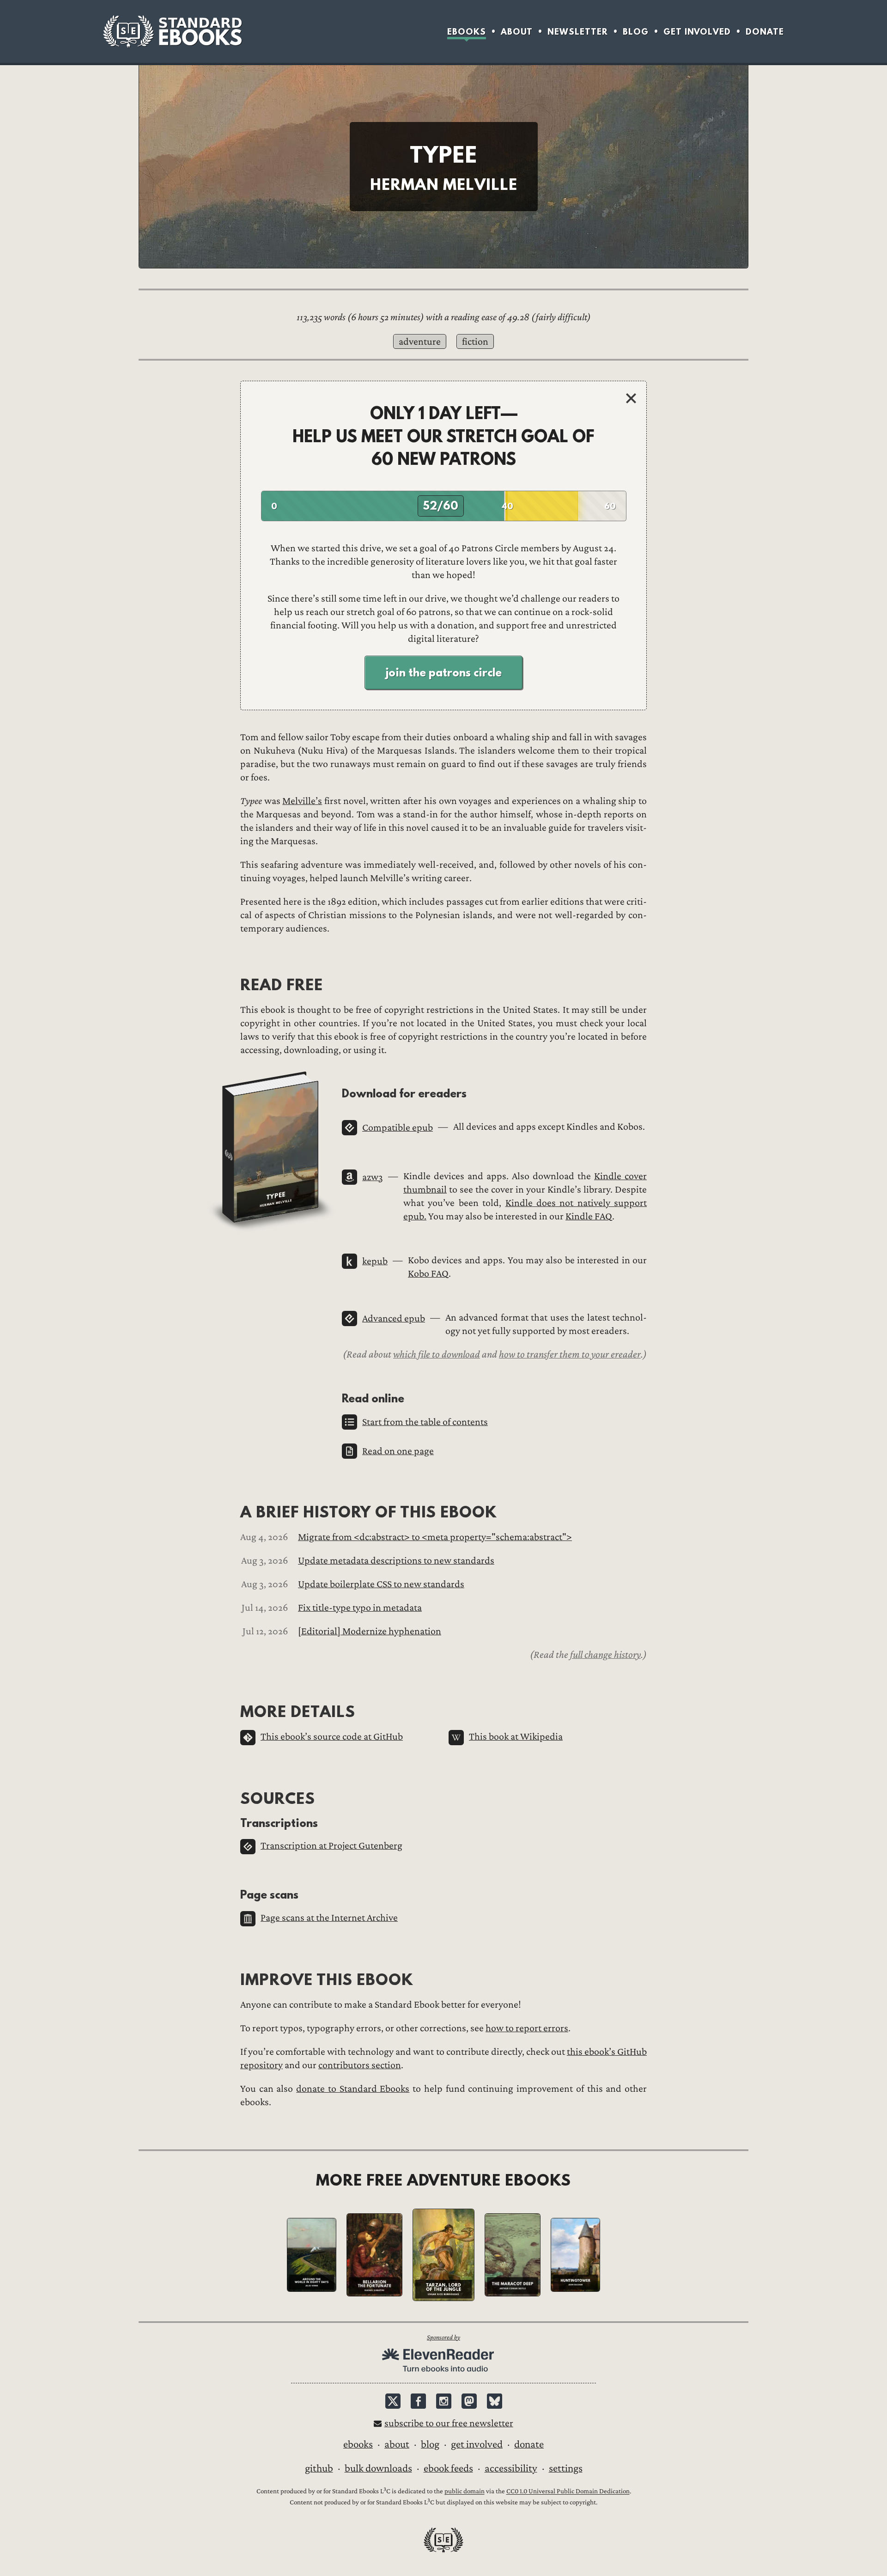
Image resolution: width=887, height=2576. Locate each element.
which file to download (437, 1354)
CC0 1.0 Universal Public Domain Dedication (568, 2492)
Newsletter (578, 32)
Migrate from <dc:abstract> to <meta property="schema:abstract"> (435, 1537)
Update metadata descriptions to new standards (396, 1561)
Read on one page (398, 1451)
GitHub (319, 2468)
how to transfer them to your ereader (570, 1354)
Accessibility (511, 2468)
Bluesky (495, 2401)
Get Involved (697, 32)
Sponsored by (443, 2337)
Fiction (475, 342)
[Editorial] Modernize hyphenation (370, 1631)
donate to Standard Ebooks (353, 2089)
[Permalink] (233, 984)
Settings (566, 2468)
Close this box (631, 398)
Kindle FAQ (589, 1216)
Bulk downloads (378, 2468)
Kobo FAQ (428, 1274)
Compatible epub (398, 1128)
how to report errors (527, 2028)
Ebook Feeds (448, 2468)
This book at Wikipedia (516, 1737)
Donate (765, 32)
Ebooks (467, 32)
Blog (636, 32)
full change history (605, 1655)
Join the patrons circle (443, 672)
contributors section (360, 2065)
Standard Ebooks (172, 31)
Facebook (418, 2401)
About (517, 32)
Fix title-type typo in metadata (360, 1608)
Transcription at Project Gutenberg (331, 1846)
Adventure (420, 342)
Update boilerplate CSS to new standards (381, 1584)
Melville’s (302, 801)
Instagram (444, 2401)
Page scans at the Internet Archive (329, 1918)
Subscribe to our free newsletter (449, 2423)
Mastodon (469, 2401)
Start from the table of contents (425, 1422)
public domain (465, 2492)
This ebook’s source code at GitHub (332, 1737)
